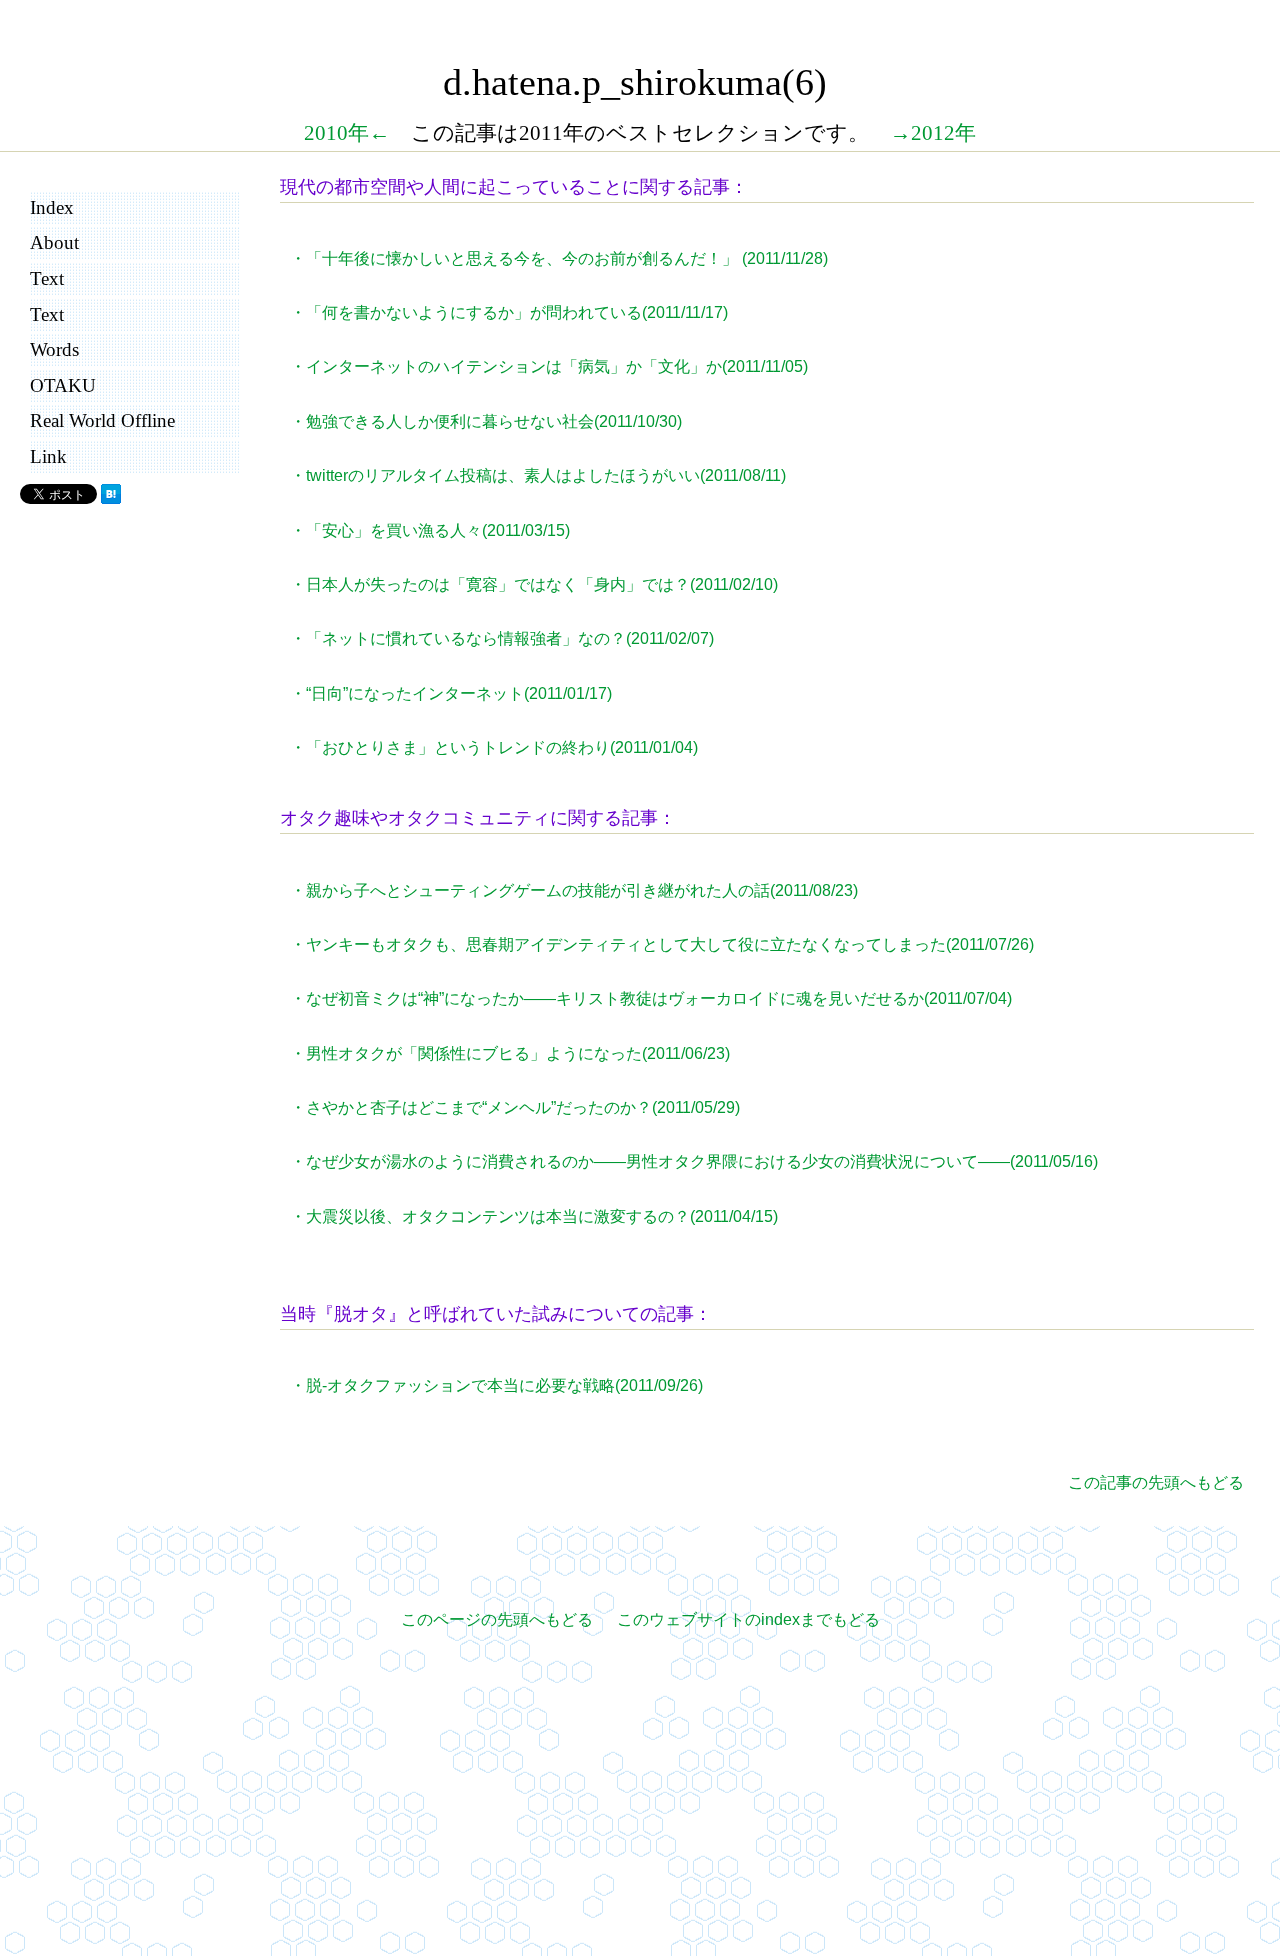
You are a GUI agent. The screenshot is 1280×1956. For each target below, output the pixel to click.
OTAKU (63, 385)
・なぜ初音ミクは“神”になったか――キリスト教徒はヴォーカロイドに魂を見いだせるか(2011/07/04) (651, 998)
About (54, 242)
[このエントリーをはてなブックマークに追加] (111, 498)
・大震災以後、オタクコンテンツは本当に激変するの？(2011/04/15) (534, 1216)
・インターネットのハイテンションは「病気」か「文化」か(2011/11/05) (549, 366)
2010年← (347, 132)
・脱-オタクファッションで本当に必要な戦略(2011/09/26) (496, 1385)
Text (47, 278)
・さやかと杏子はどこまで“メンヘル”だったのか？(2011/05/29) (515, 1107)
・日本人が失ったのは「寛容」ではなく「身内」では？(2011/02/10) (534, 584)
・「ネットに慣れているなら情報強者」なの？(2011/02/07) (502, 638)
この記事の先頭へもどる (1156, 1482)
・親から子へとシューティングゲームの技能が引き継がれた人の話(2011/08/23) (574, 890)
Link (48, 456)
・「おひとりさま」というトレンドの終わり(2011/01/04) (494, 747)
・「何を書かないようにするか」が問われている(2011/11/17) (509, 312)
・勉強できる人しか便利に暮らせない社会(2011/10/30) (486, 421)
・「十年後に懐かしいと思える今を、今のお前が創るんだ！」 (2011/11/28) (559, 258)
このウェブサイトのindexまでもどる (748, 1619)
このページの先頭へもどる (497, 1619)
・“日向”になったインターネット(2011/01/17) (451, 693)
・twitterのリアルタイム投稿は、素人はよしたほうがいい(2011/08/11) (538, 475)
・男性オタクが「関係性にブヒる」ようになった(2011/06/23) (510, 1053)
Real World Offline (102, 420)
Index (52, 207)
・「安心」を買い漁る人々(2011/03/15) (430, 530)
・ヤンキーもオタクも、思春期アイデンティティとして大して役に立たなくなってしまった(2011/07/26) (662, 944)
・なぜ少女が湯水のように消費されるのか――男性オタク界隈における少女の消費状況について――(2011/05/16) (694, 1161)
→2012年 (933, 132)
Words (54, 349)
